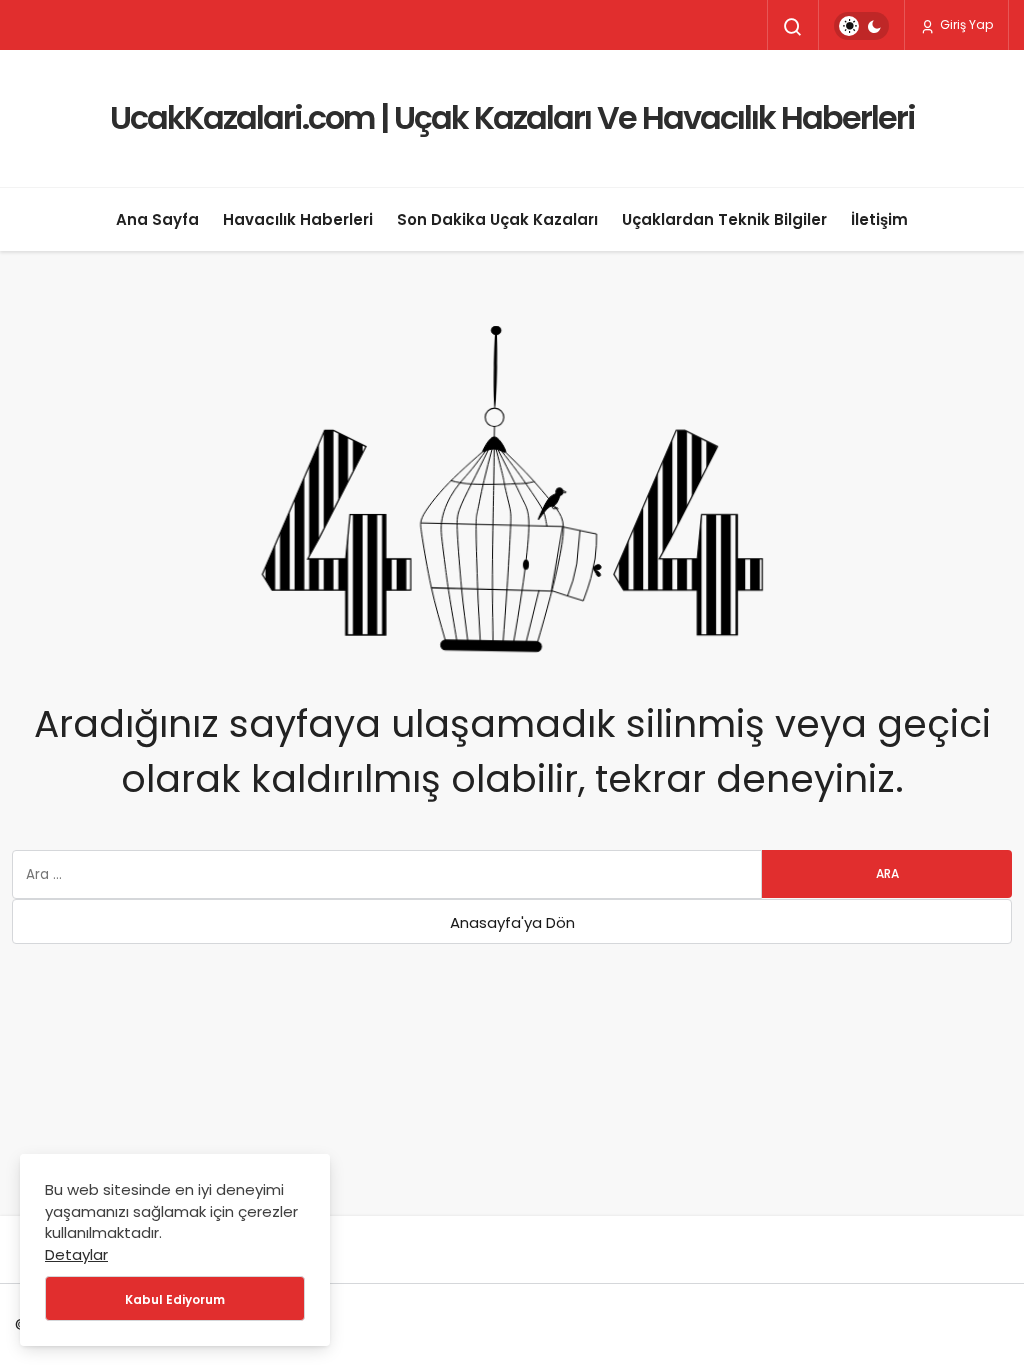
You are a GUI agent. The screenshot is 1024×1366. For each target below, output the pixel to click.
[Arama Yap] (793, 27)
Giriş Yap (965, 24)
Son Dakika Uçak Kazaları (497, 219)
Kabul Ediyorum (175, 1299)
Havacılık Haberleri (298, 219)
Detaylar (76, 1254)
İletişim (879, 219)
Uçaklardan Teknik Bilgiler (724, 219)
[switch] (861, 26)
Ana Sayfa (157, 219)
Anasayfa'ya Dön (512, 922)
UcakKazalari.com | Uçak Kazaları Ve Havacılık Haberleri (512, 117)
